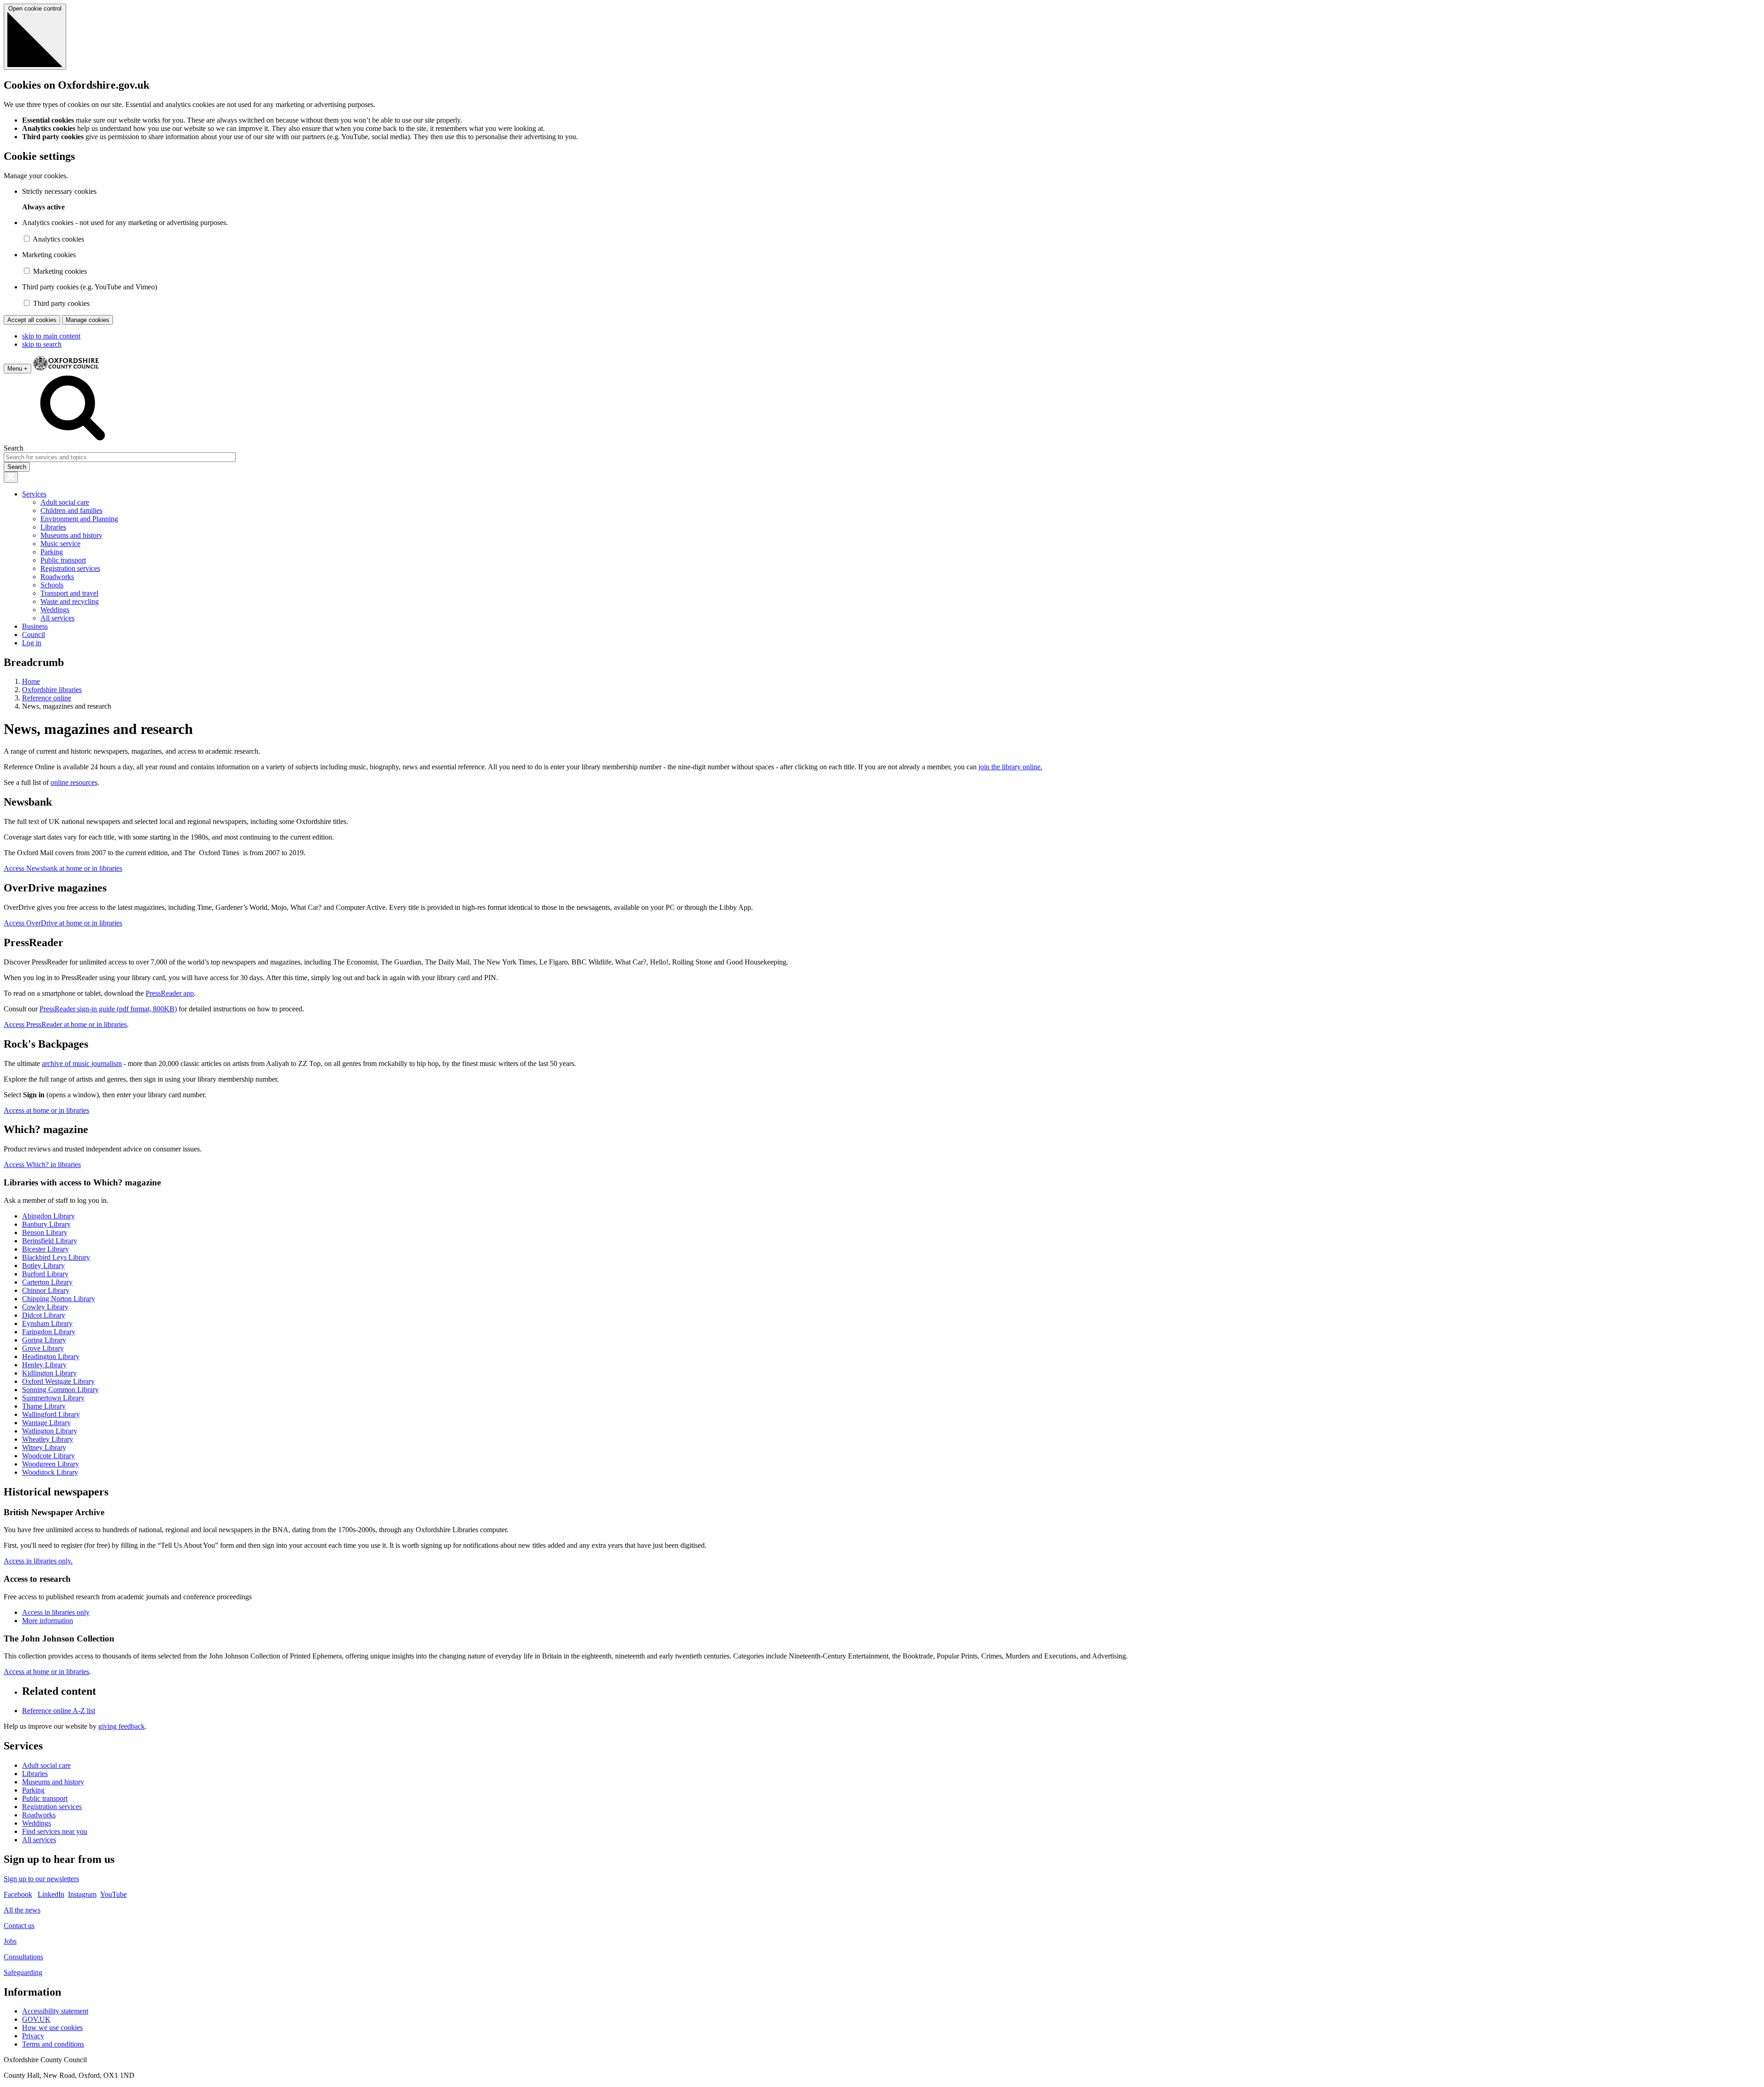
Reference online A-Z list (59, 1711)
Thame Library (44, 1406)
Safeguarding (23, 1972)
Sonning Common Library (60, 1390)
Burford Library (45, 1274)
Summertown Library (53, 1398)
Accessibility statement (55, 2011)
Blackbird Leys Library (56, 1257)
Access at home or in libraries (46, 1110)
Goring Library (44, 1340)
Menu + (17, 369)
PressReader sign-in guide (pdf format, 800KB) (108, 1009)
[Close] (11, 477)
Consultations (23, 1957)
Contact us (19, 1926)
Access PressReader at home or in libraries (65, 1024)
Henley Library (44, 1365)
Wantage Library (46, 1423)
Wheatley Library (48, 1439)
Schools (52, 585)
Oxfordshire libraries (52, 690)
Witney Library (44, 1447)
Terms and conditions (53, 2044)
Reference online (47, 698)
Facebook (18, 1894)
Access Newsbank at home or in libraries (63, 868)
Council (34, 635)
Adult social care (65, 502)
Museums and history (71, 535)
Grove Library (43, 1348)
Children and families (71, 510)
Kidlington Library (49, 1373)
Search (14, 448)
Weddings (55, 610)
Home (31, 681)
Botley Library (43, 1266)
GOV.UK (36, 2019)
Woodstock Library (50, 1472)
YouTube (113, 1894)
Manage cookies (88, 320)
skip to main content (51, 336)
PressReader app (170, 993)
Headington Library (51, 1357)
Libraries (53, 527)
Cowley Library (45, 1307)
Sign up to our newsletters (41, 1879)
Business (35, 626)
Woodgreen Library (51, 1464)
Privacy (33, 2036)
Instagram (82, 1894)
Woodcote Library (48, 1456)
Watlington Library (50, 1431)
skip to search (42, 344)
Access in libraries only (56, 1612)
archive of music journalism (82, 1063)
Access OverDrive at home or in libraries (63, 923)
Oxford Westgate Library (58, 1381)
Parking (52, 552)
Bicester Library (45, 1249)
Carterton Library (47, 1282)
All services (57, 618)
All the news (22, 1910)
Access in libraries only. (38, 1561)
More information (48, 1621)
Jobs (10, 1941)
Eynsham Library (47, 1323)
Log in (32, 643)
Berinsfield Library (50, 1241)
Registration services (70, 568)
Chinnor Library (46, 1290)
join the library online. (1010, 767)
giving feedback (122, 1726)
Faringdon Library (49, 1332)
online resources (74, 782)
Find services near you (55, 1831)
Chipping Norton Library (59, 1299)
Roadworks (57, 577)
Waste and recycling (70, 601)
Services (34, 494)
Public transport (63, 560)
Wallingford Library (51, 1414)
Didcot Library (44, 1315)
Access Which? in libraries (42, 1165)
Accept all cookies (32, 320)
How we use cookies (52, 2028)
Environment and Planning (79, 519)
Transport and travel (69, 593)
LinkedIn (51, 1894)
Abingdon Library (48, 1216)
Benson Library (45, 1232)
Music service (60, 544)
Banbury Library (46, 1224)
